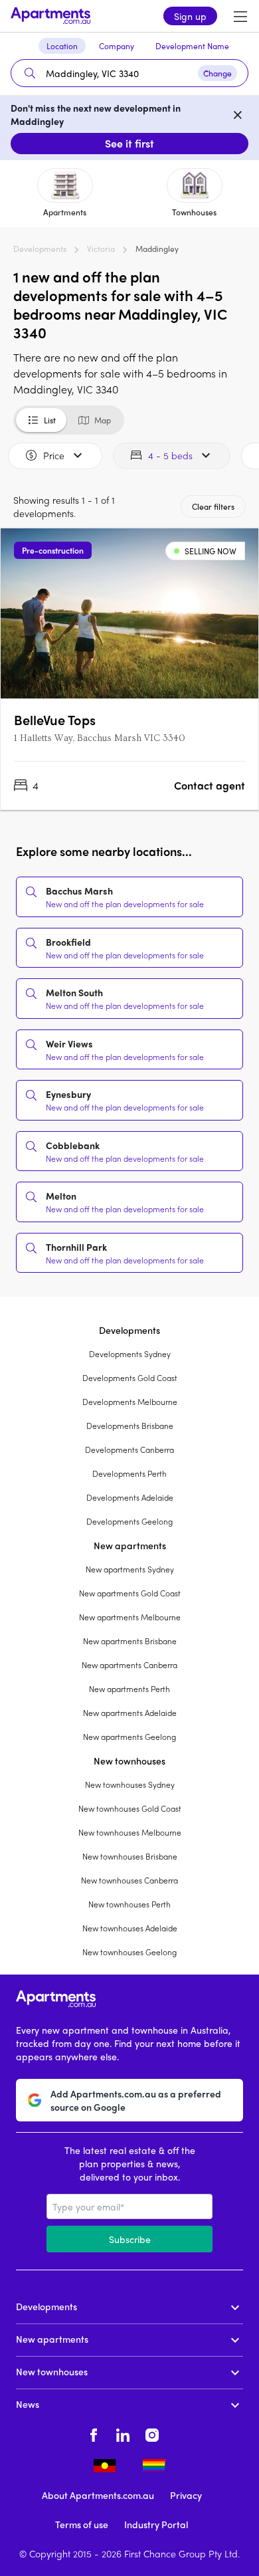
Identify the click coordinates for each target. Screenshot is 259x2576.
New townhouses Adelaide (130, 1928)
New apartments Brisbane (130, 1641)
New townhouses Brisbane (130, 1856)
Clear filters (213, 506)
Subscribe (130, 2239)
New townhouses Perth (129, 1904)
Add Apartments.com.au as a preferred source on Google (136, 2100)
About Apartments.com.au (98, 2495)
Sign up (190, 16)
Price (54, 455)
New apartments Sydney (130, 1569)
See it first (129, 143)
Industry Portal (156, 2524)
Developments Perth (129, 1473)
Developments (40, 249)
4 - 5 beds (170, 455)
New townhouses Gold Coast (130, 1808)
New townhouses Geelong (129, 1952)
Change (217, 73)
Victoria (101, 249)
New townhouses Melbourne (130, 1832)
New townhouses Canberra (129, 1880)
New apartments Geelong (129, 1737)
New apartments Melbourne (130, 1617)
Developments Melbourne (130, 1402)
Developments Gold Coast (130, 1378)
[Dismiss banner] (238, 114)
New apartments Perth (129, 1689)
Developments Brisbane (130, 1426)
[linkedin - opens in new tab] (123, 2433)
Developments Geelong (129, 1521)
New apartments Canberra (129, 1665)
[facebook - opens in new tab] (94, 2433)
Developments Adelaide (130, 1497)
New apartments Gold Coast (130, 1593)
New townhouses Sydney (130, 1784)
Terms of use (82, 2524)
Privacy (186, 2495)
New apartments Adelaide (130, 1713)
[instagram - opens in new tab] (152, 2433)
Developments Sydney (130, 1354)
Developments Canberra (129, 1449)
